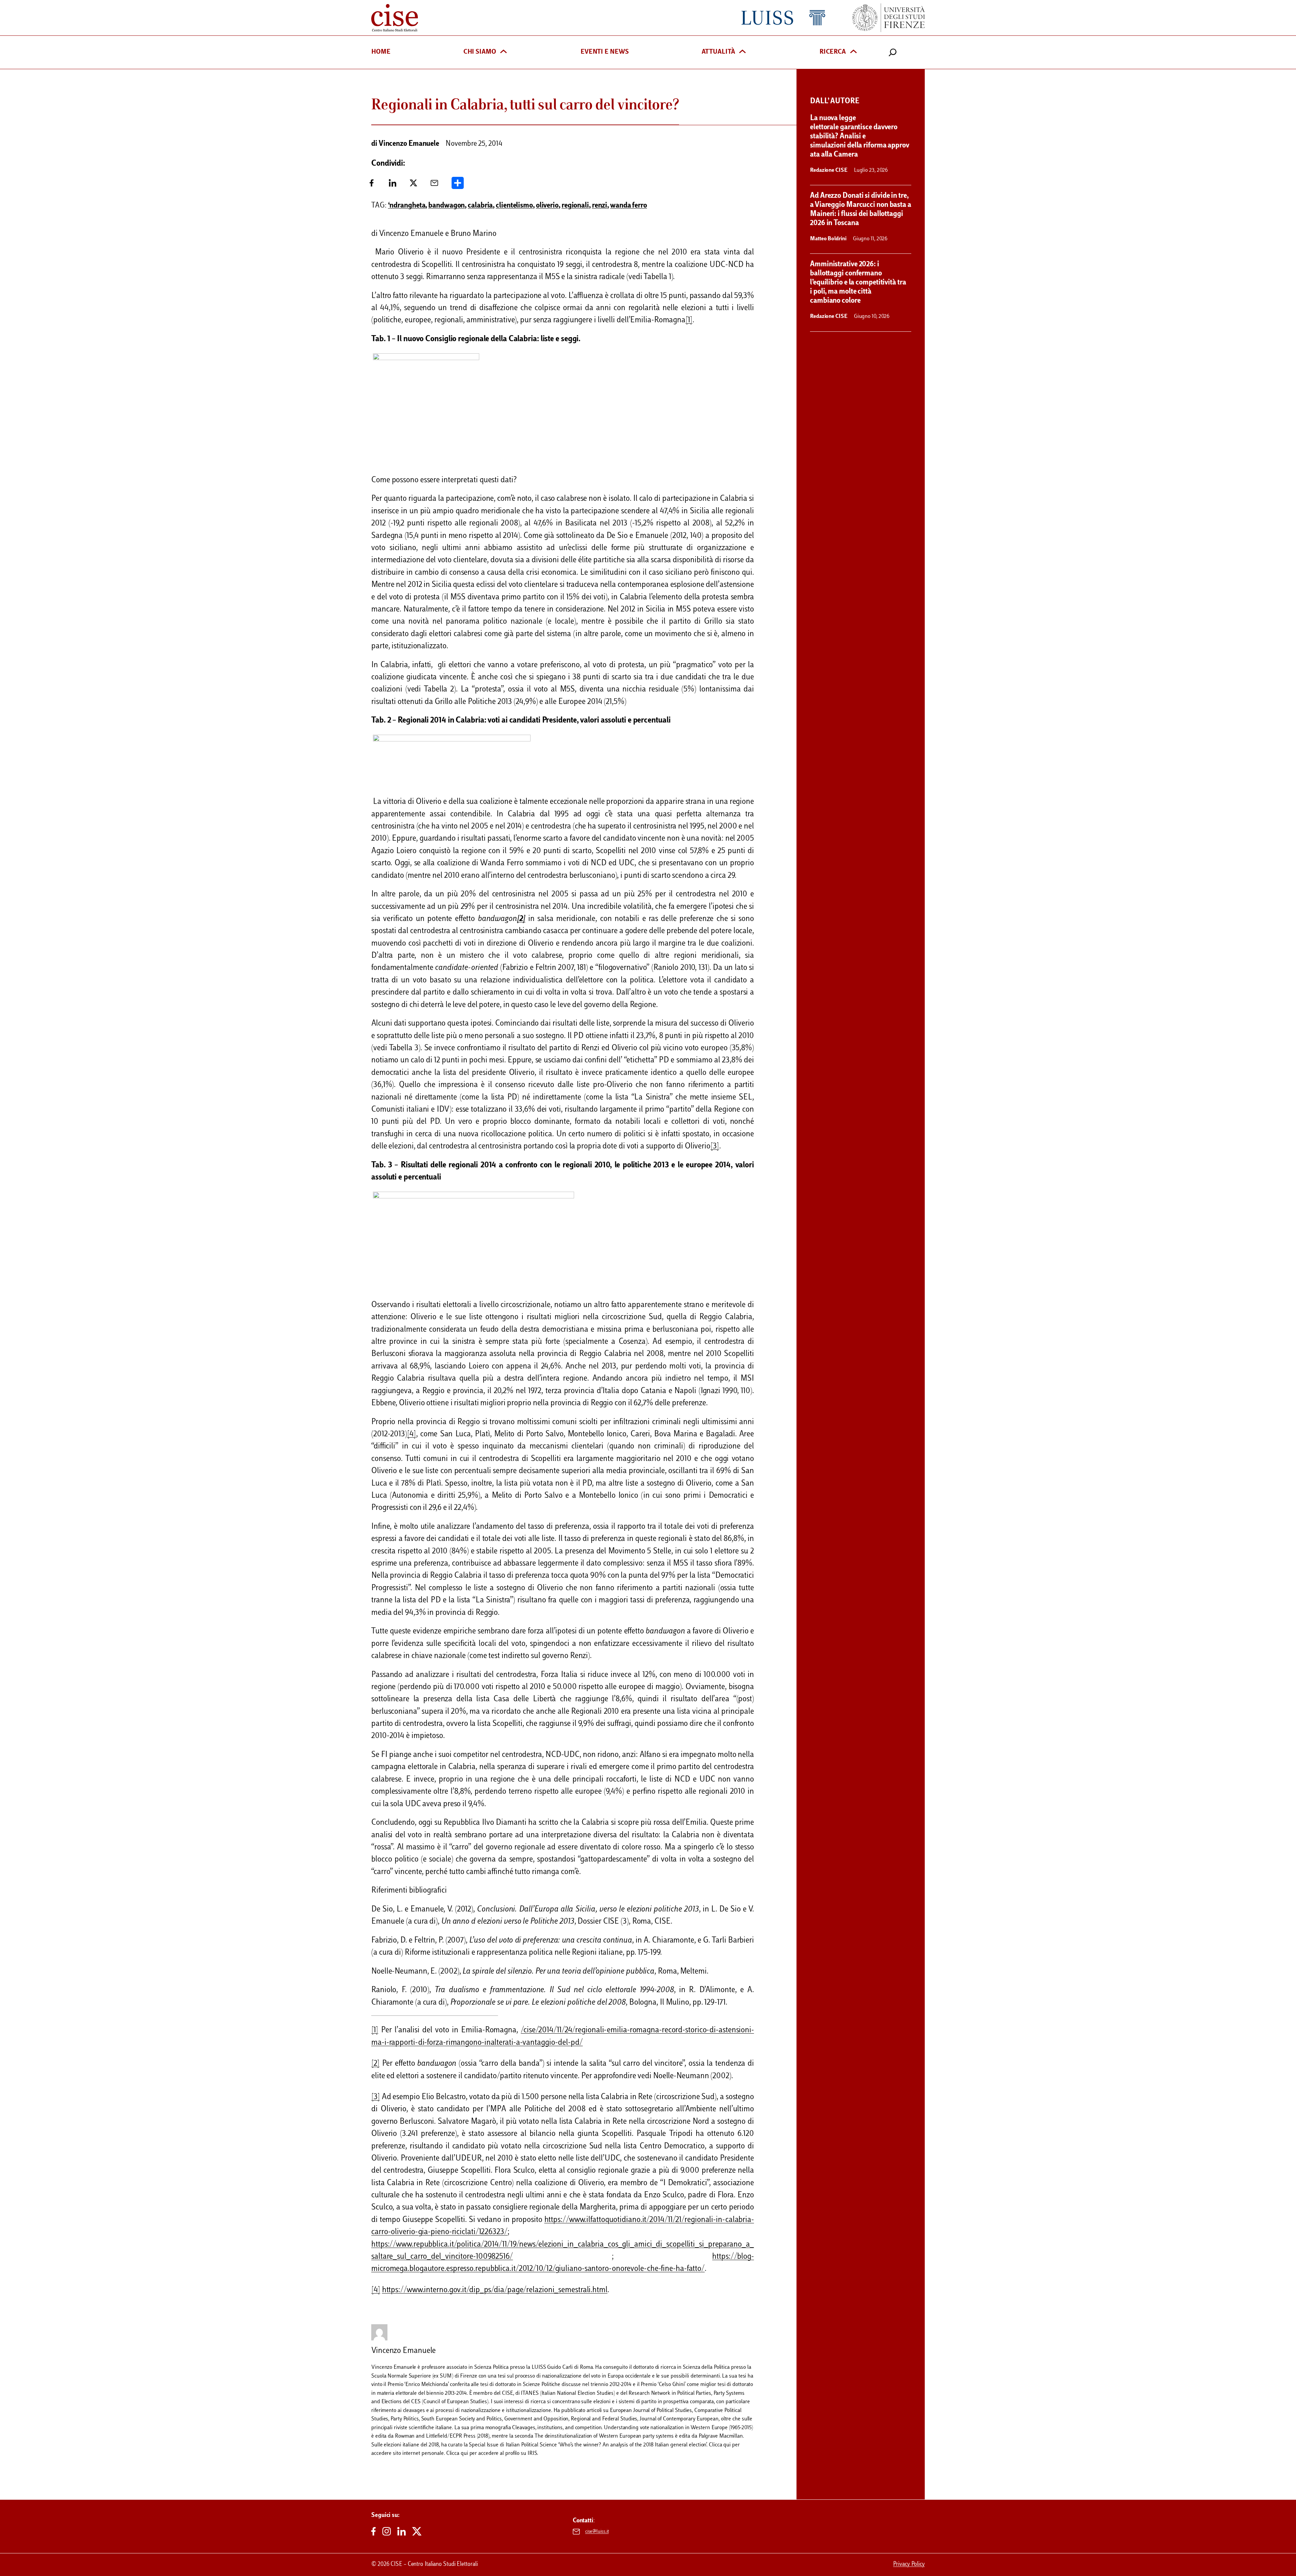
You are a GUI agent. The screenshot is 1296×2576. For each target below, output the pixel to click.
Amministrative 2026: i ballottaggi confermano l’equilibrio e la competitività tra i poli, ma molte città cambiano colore (858, 283)
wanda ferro (629, 206)
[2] (375, 2064)
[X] (413, 185)
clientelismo (514, 206)
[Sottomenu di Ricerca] (854, 52)
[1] (689, 320)
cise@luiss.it (597, 2532)
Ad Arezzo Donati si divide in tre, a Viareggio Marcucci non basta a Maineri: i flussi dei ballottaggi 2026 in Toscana (861, 210)
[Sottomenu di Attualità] (742, 52)
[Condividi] (458, 185)
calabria (480, 206)
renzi (600, 206)
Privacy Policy (909, 2565)
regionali (575, 206)
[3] (715, 1147)
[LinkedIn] (393, 185)
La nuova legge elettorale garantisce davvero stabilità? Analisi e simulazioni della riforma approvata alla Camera (860, 137)
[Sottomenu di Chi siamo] (504, 52)
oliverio (547, 206)
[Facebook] (372, 185)
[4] (412, 1434)
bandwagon (447, 206)
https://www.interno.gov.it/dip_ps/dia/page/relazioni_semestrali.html (495, 2290)
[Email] (434, 185)
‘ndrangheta (407, 206)
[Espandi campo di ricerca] (893, 52)
